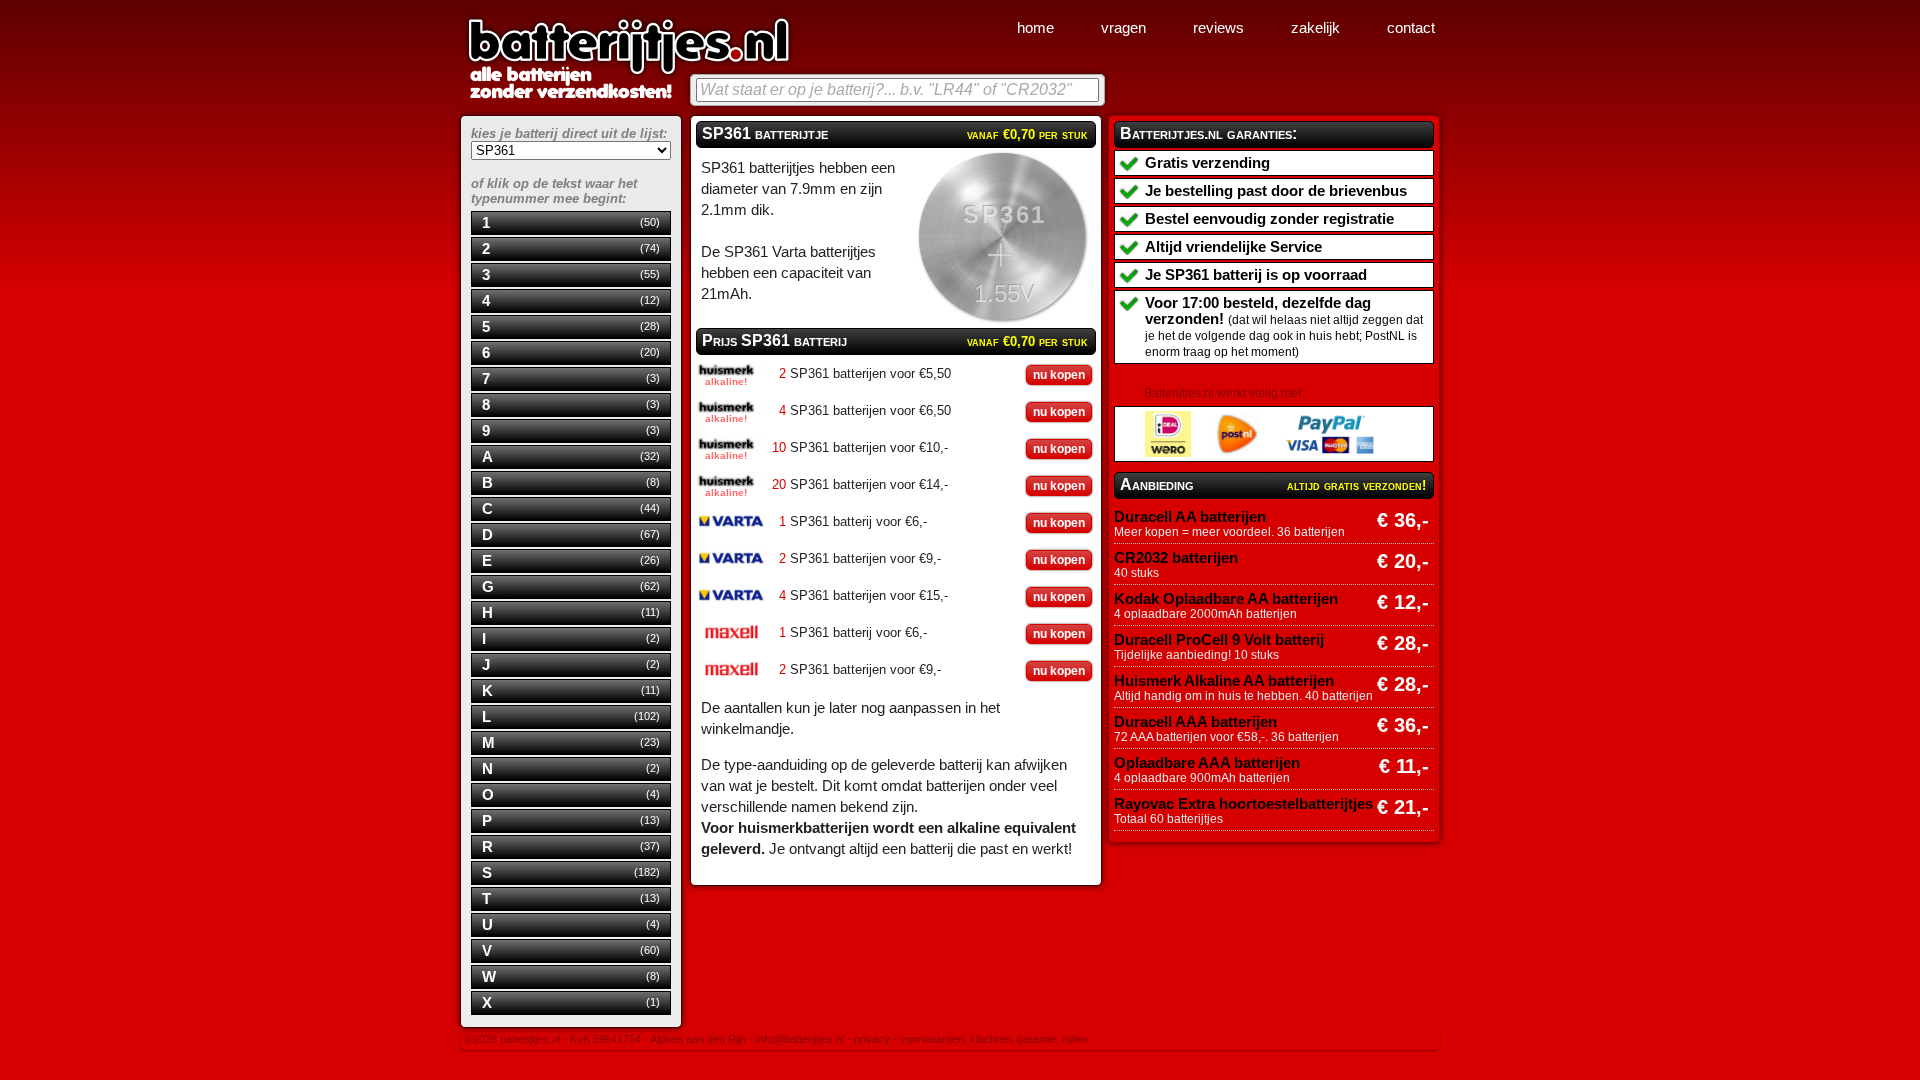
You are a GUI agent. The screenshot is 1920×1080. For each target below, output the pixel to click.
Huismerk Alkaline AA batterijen (1224, 681)
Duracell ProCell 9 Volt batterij (1219, 640)
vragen (1123, 28)
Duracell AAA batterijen (1195, 722)
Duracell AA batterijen (1190, 517)
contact (1411, 28)
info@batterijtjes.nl (800, 1039)
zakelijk (1315, 28)
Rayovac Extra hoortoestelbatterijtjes (1243, 804)
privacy (872, 1039)
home (1035, 28)
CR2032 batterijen (1176, 558)
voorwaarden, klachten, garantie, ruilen (994, 1039)
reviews (1218, 28)
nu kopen (1059, 375)
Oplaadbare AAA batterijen (1207, 763)
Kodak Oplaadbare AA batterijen (1226, 599)
